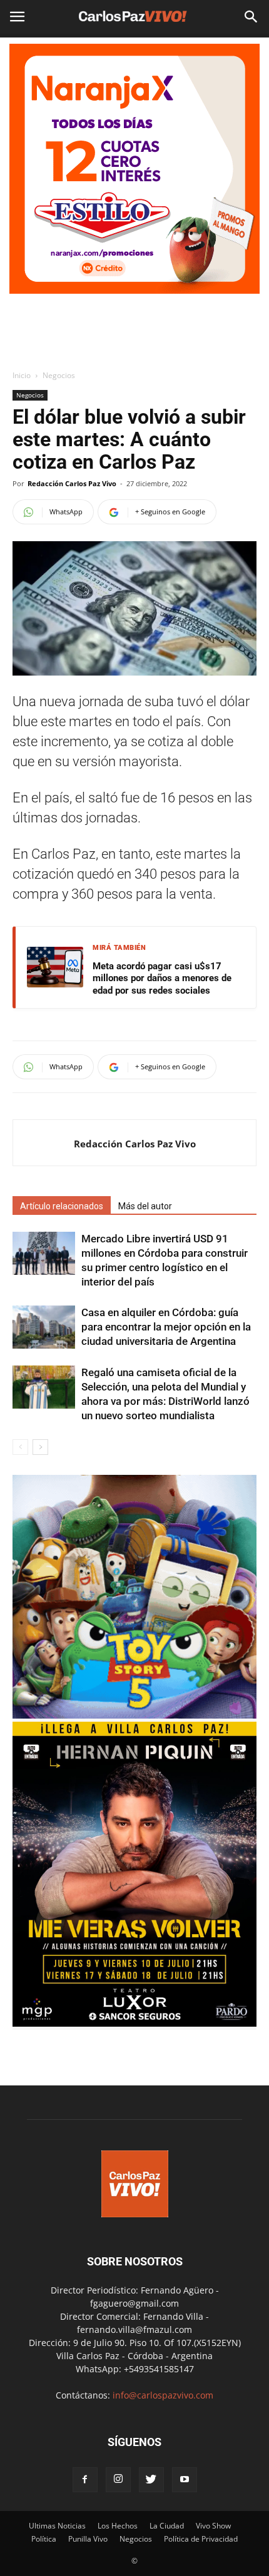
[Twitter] (151, 2480)
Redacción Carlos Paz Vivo (72, 483)
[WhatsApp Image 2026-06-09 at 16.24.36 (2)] (134, 2023)
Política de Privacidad (201, 2539)
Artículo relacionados (62, 1206)
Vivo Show (213, 2526)
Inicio (22, 375)
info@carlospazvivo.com (163, 2395)
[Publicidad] (134, 169)
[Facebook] (85, 2480)
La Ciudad (167, 2526)
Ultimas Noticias (57, 2526)
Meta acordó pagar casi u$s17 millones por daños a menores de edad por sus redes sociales (162, 978)
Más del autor (145, 1206)
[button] (251, 17)
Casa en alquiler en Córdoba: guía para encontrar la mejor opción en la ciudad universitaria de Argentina (166, 1327)
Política (44, 2539)
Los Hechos (118, 2526)
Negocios (59, 375)
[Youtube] (185, 2480)
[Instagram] (118, 2480)
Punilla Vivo (88, 2539)
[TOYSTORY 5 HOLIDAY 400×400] (134, 1715)
